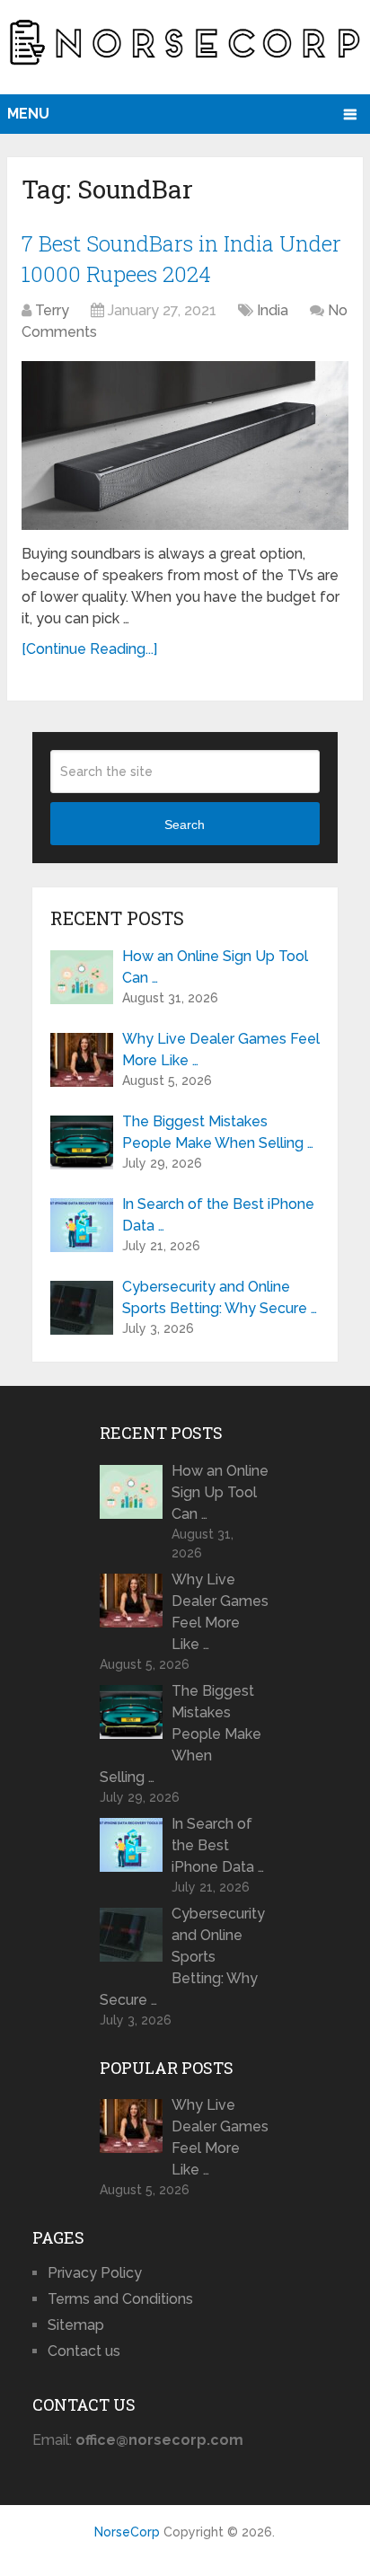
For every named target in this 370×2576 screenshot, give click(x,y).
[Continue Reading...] (89, 649)
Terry (52, 310)
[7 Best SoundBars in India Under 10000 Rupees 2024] (185, 445)
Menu (28, 114)
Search (185, 825)
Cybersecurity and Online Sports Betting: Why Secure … (220, 1297)
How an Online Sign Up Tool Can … (215, 967)
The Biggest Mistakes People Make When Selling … (218, 1132)
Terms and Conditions (120, 2299)
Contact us (84, 2351)
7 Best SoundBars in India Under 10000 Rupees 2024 (181, 259)
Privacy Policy (95, 2273)
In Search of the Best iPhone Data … (218, 1215)
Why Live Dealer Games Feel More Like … (221, 1050)
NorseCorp (127, 2532)
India (273, 310)
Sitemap (76, 2325)
